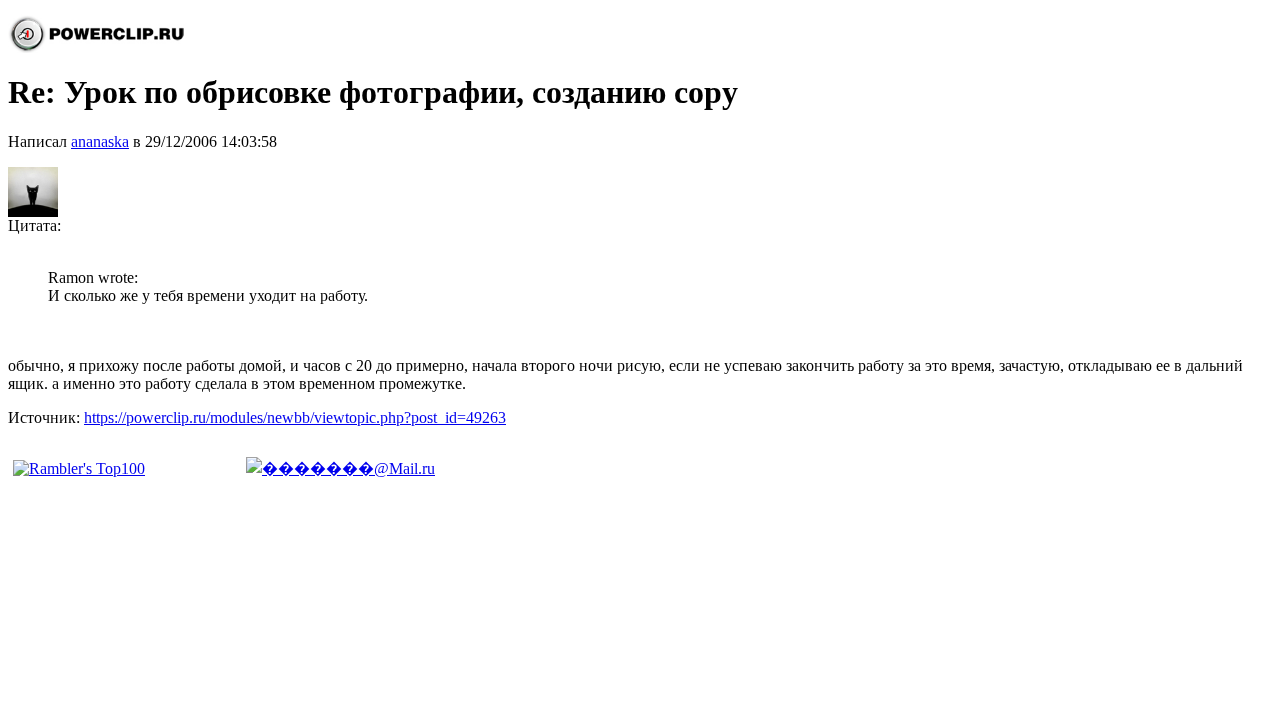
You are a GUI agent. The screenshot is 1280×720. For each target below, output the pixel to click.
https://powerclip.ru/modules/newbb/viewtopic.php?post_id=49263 (295, 417)
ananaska (100, 141)
